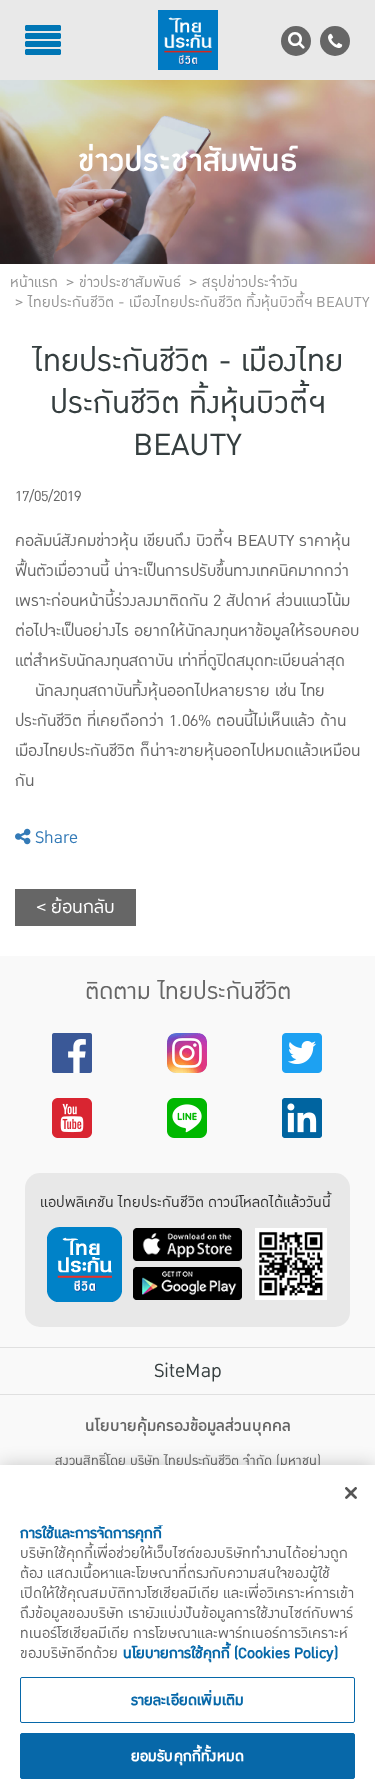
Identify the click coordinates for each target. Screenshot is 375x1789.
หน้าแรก (34, 282)
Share (54, 837)
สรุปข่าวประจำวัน (250, 282)
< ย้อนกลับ (75, 907)
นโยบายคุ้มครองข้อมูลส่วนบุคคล (188, 1426)
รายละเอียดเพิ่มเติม (188, 1700)
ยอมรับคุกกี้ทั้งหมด (188, 1756)
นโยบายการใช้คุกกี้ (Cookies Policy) (230, 1653)
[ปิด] (351, 1493)
